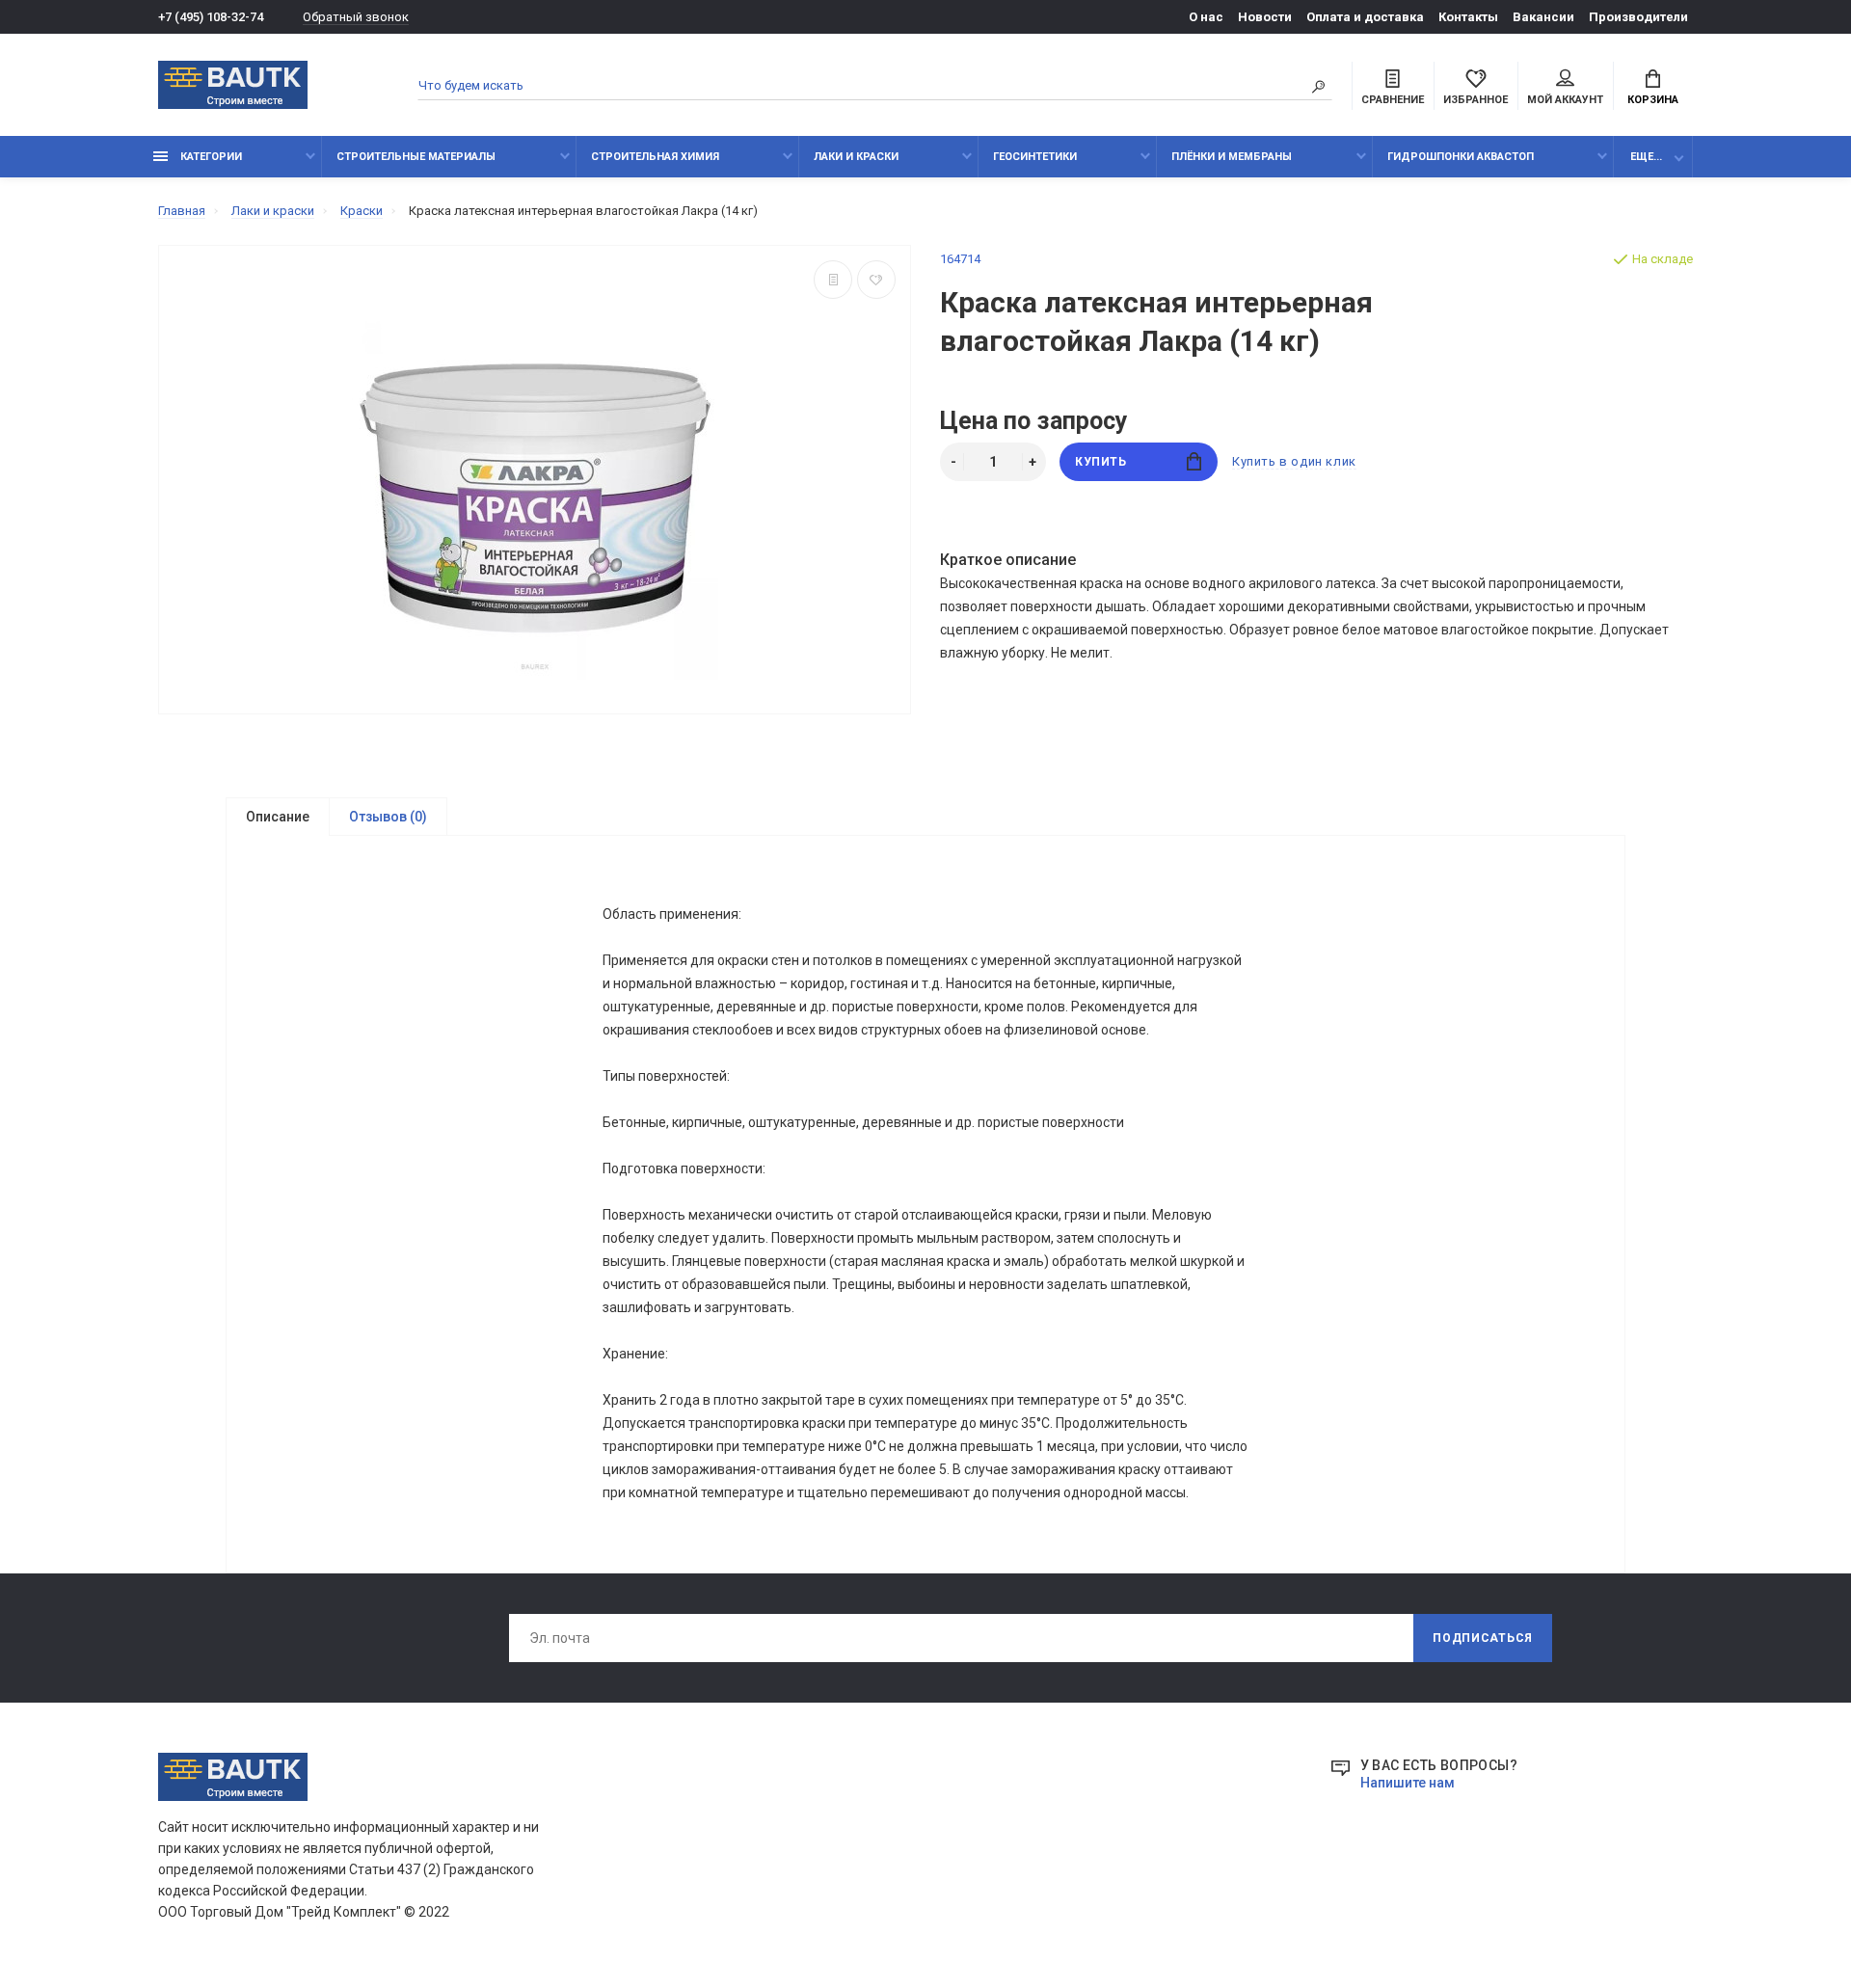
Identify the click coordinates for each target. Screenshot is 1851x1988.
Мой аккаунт (1565, 100)
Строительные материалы (416, 157)
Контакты (1468, 17)
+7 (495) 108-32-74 (211, 17)
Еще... (1646, 157)
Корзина (1653, 100)
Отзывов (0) (388, 817)
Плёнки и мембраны (1232, 157)
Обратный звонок (356, 17)
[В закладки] (876, 280)
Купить (1101, 462)
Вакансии (1543, 17)
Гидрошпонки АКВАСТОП (1461, 157)
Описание (278, 817)
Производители (1638, 17)
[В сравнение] (833, 280)
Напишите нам (1408, 1783)
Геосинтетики (1035, 157)
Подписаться (1483, 1638)
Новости (1265, 17)
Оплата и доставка (1365, 17)
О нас (1206, 17)
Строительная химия (655, 157)
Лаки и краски (856, 157)
